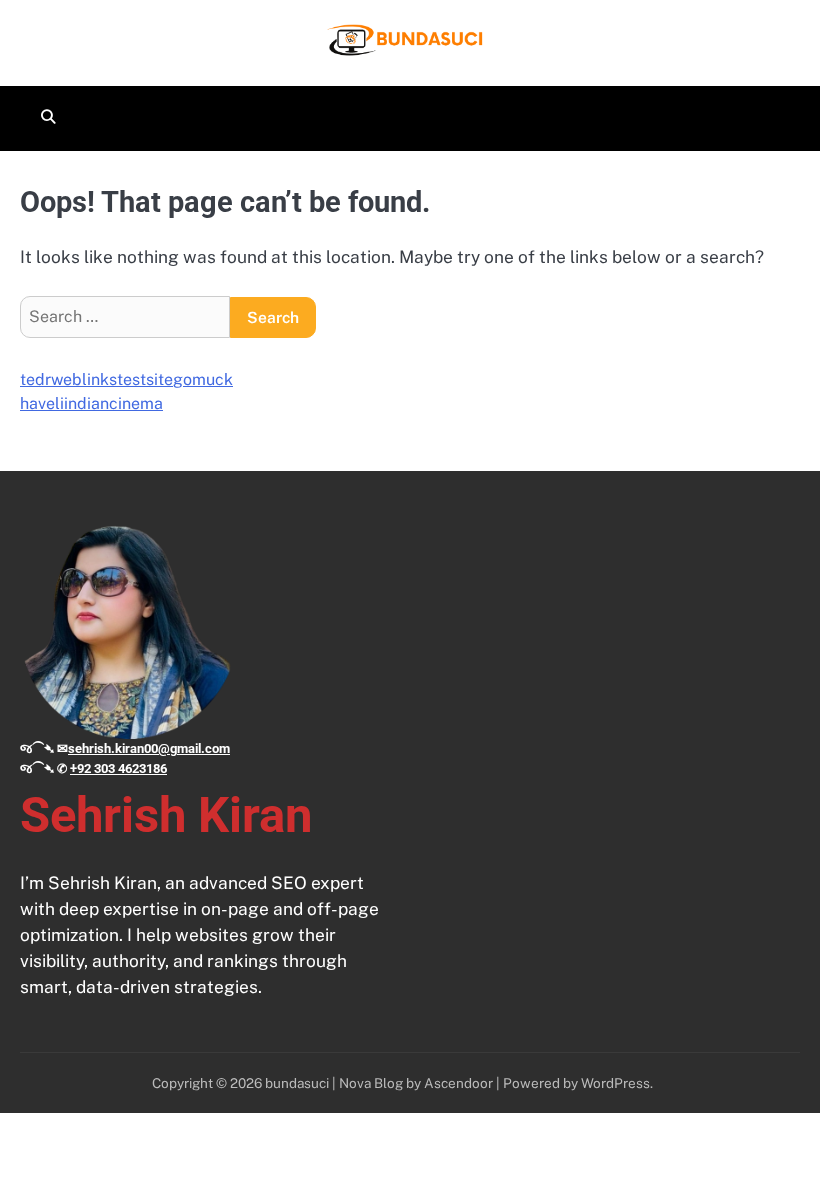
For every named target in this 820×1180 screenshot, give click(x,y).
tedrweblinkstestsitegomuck (126, 379)
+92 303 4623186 (118, 768)
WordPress (615, 1083)
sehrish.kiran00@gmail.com (149, 748)
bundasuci (297, 1083)
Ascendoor (458, 1083)
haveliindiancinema (91, 403)
